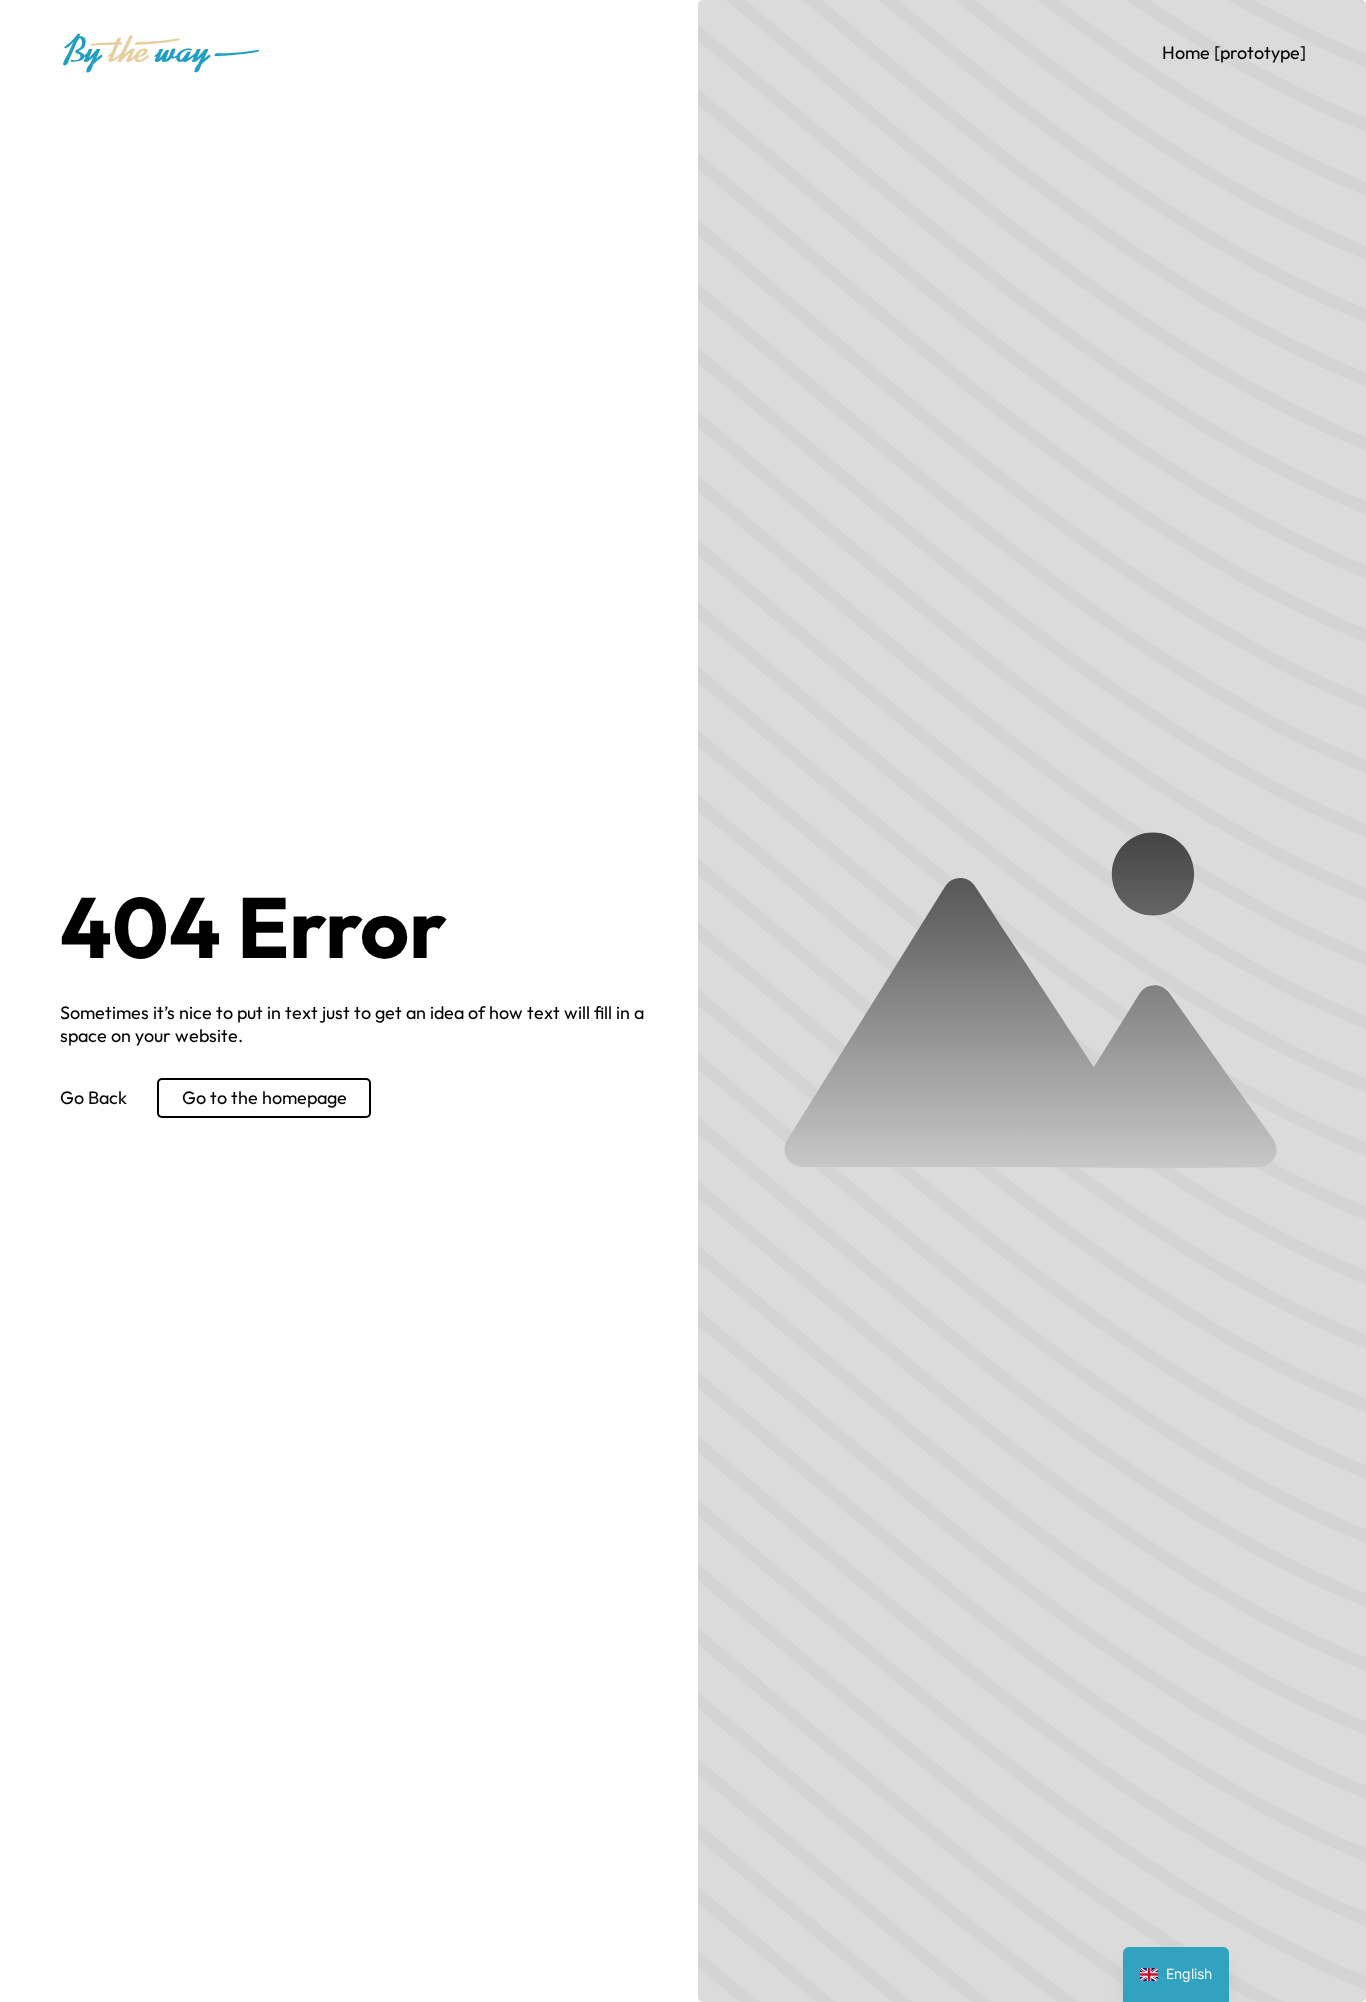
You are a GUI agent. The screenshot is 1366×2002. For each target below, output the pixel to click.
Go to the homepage (264, 1097)
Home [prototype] (1234, 52)
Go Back (93, 1097)
